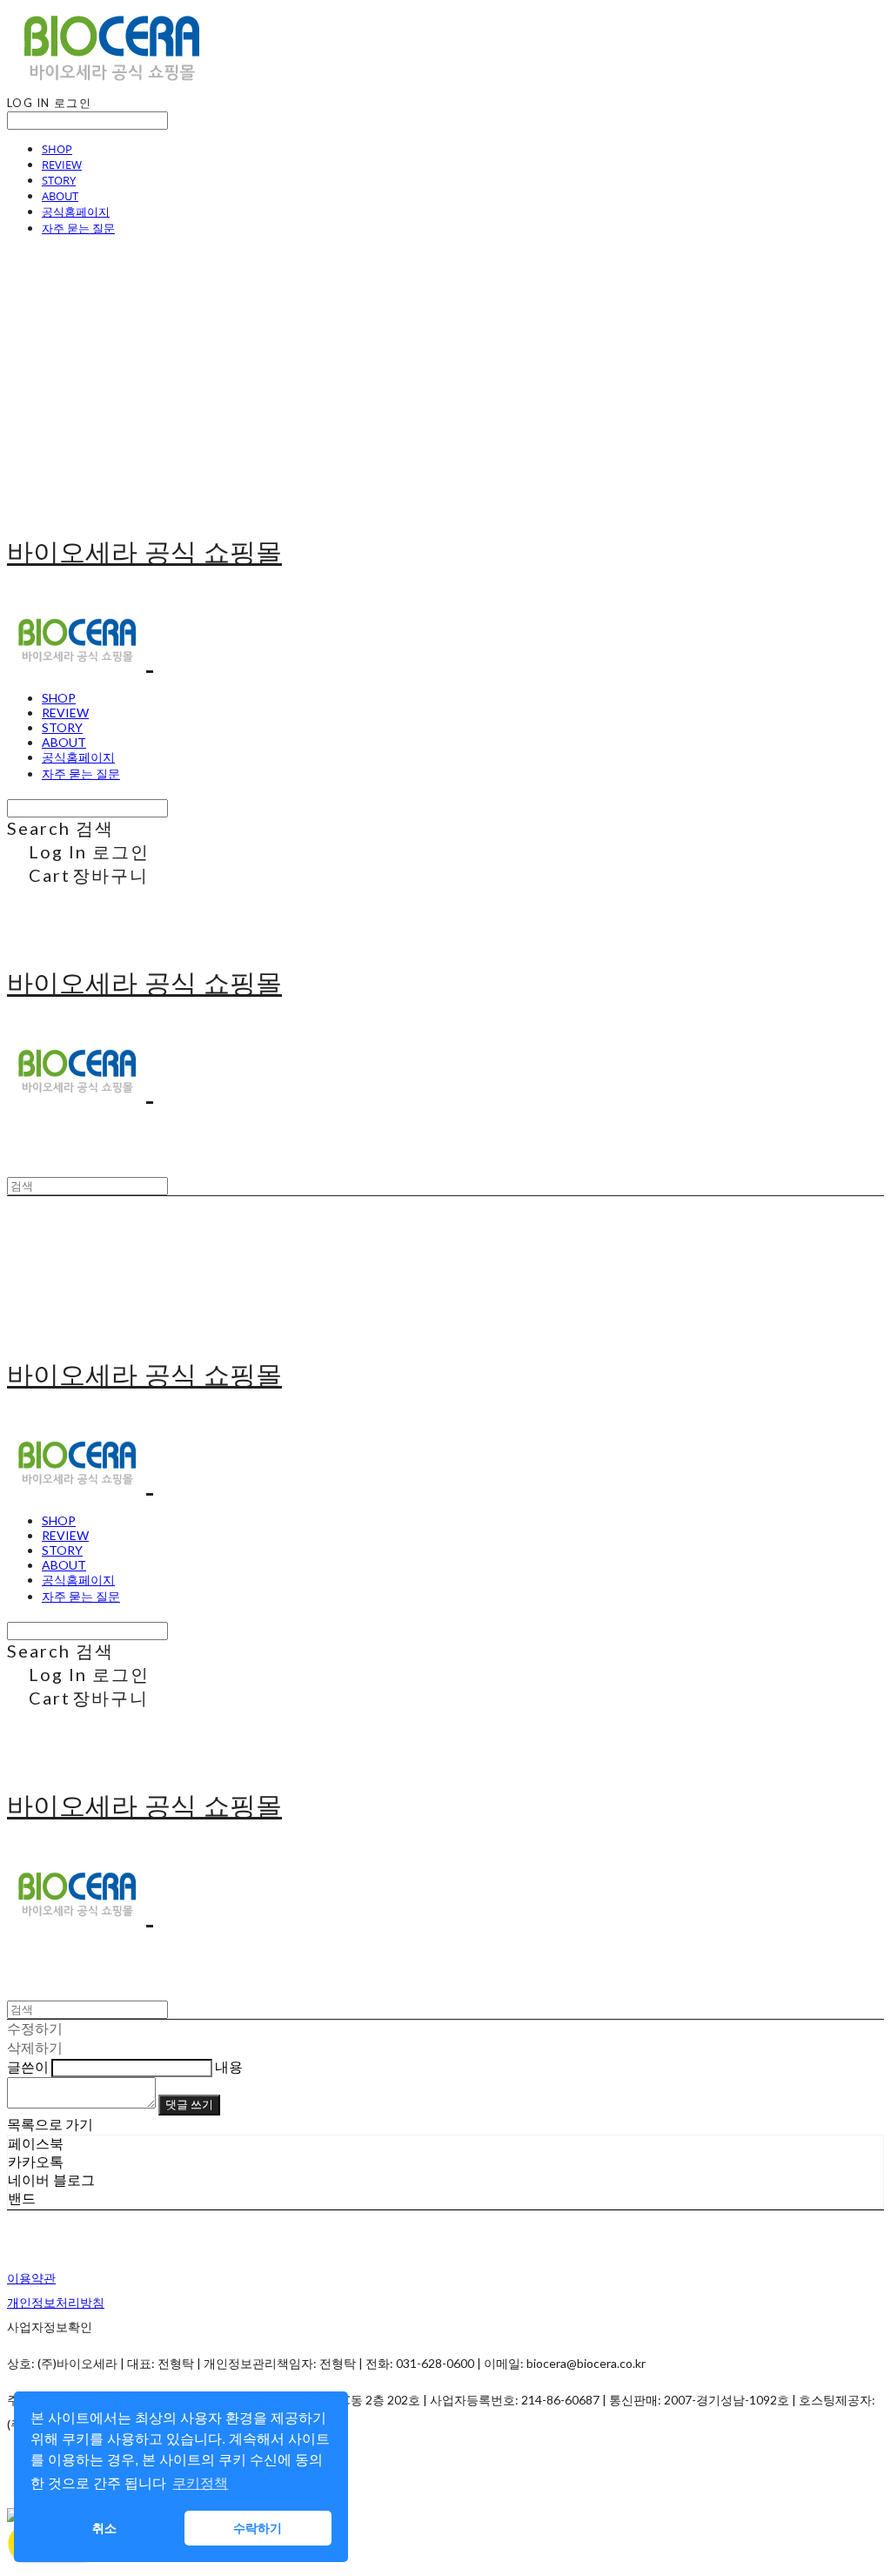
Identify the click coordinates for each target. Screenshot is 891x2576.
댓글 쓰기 (189, 2104)
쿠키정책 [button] (200, 2483)
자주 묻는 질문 (78, 228)
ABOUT (60, 196)
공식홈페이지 (76, 212)
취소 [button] (104, 2528)
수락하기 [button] (258, 2528)
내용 (229, 2066)
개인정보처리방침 (56, 2302)
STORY (59, 180)
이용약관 (31, 2278)
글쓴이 (28, 2066)
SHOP (57, 149)
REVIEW (62, 165)
